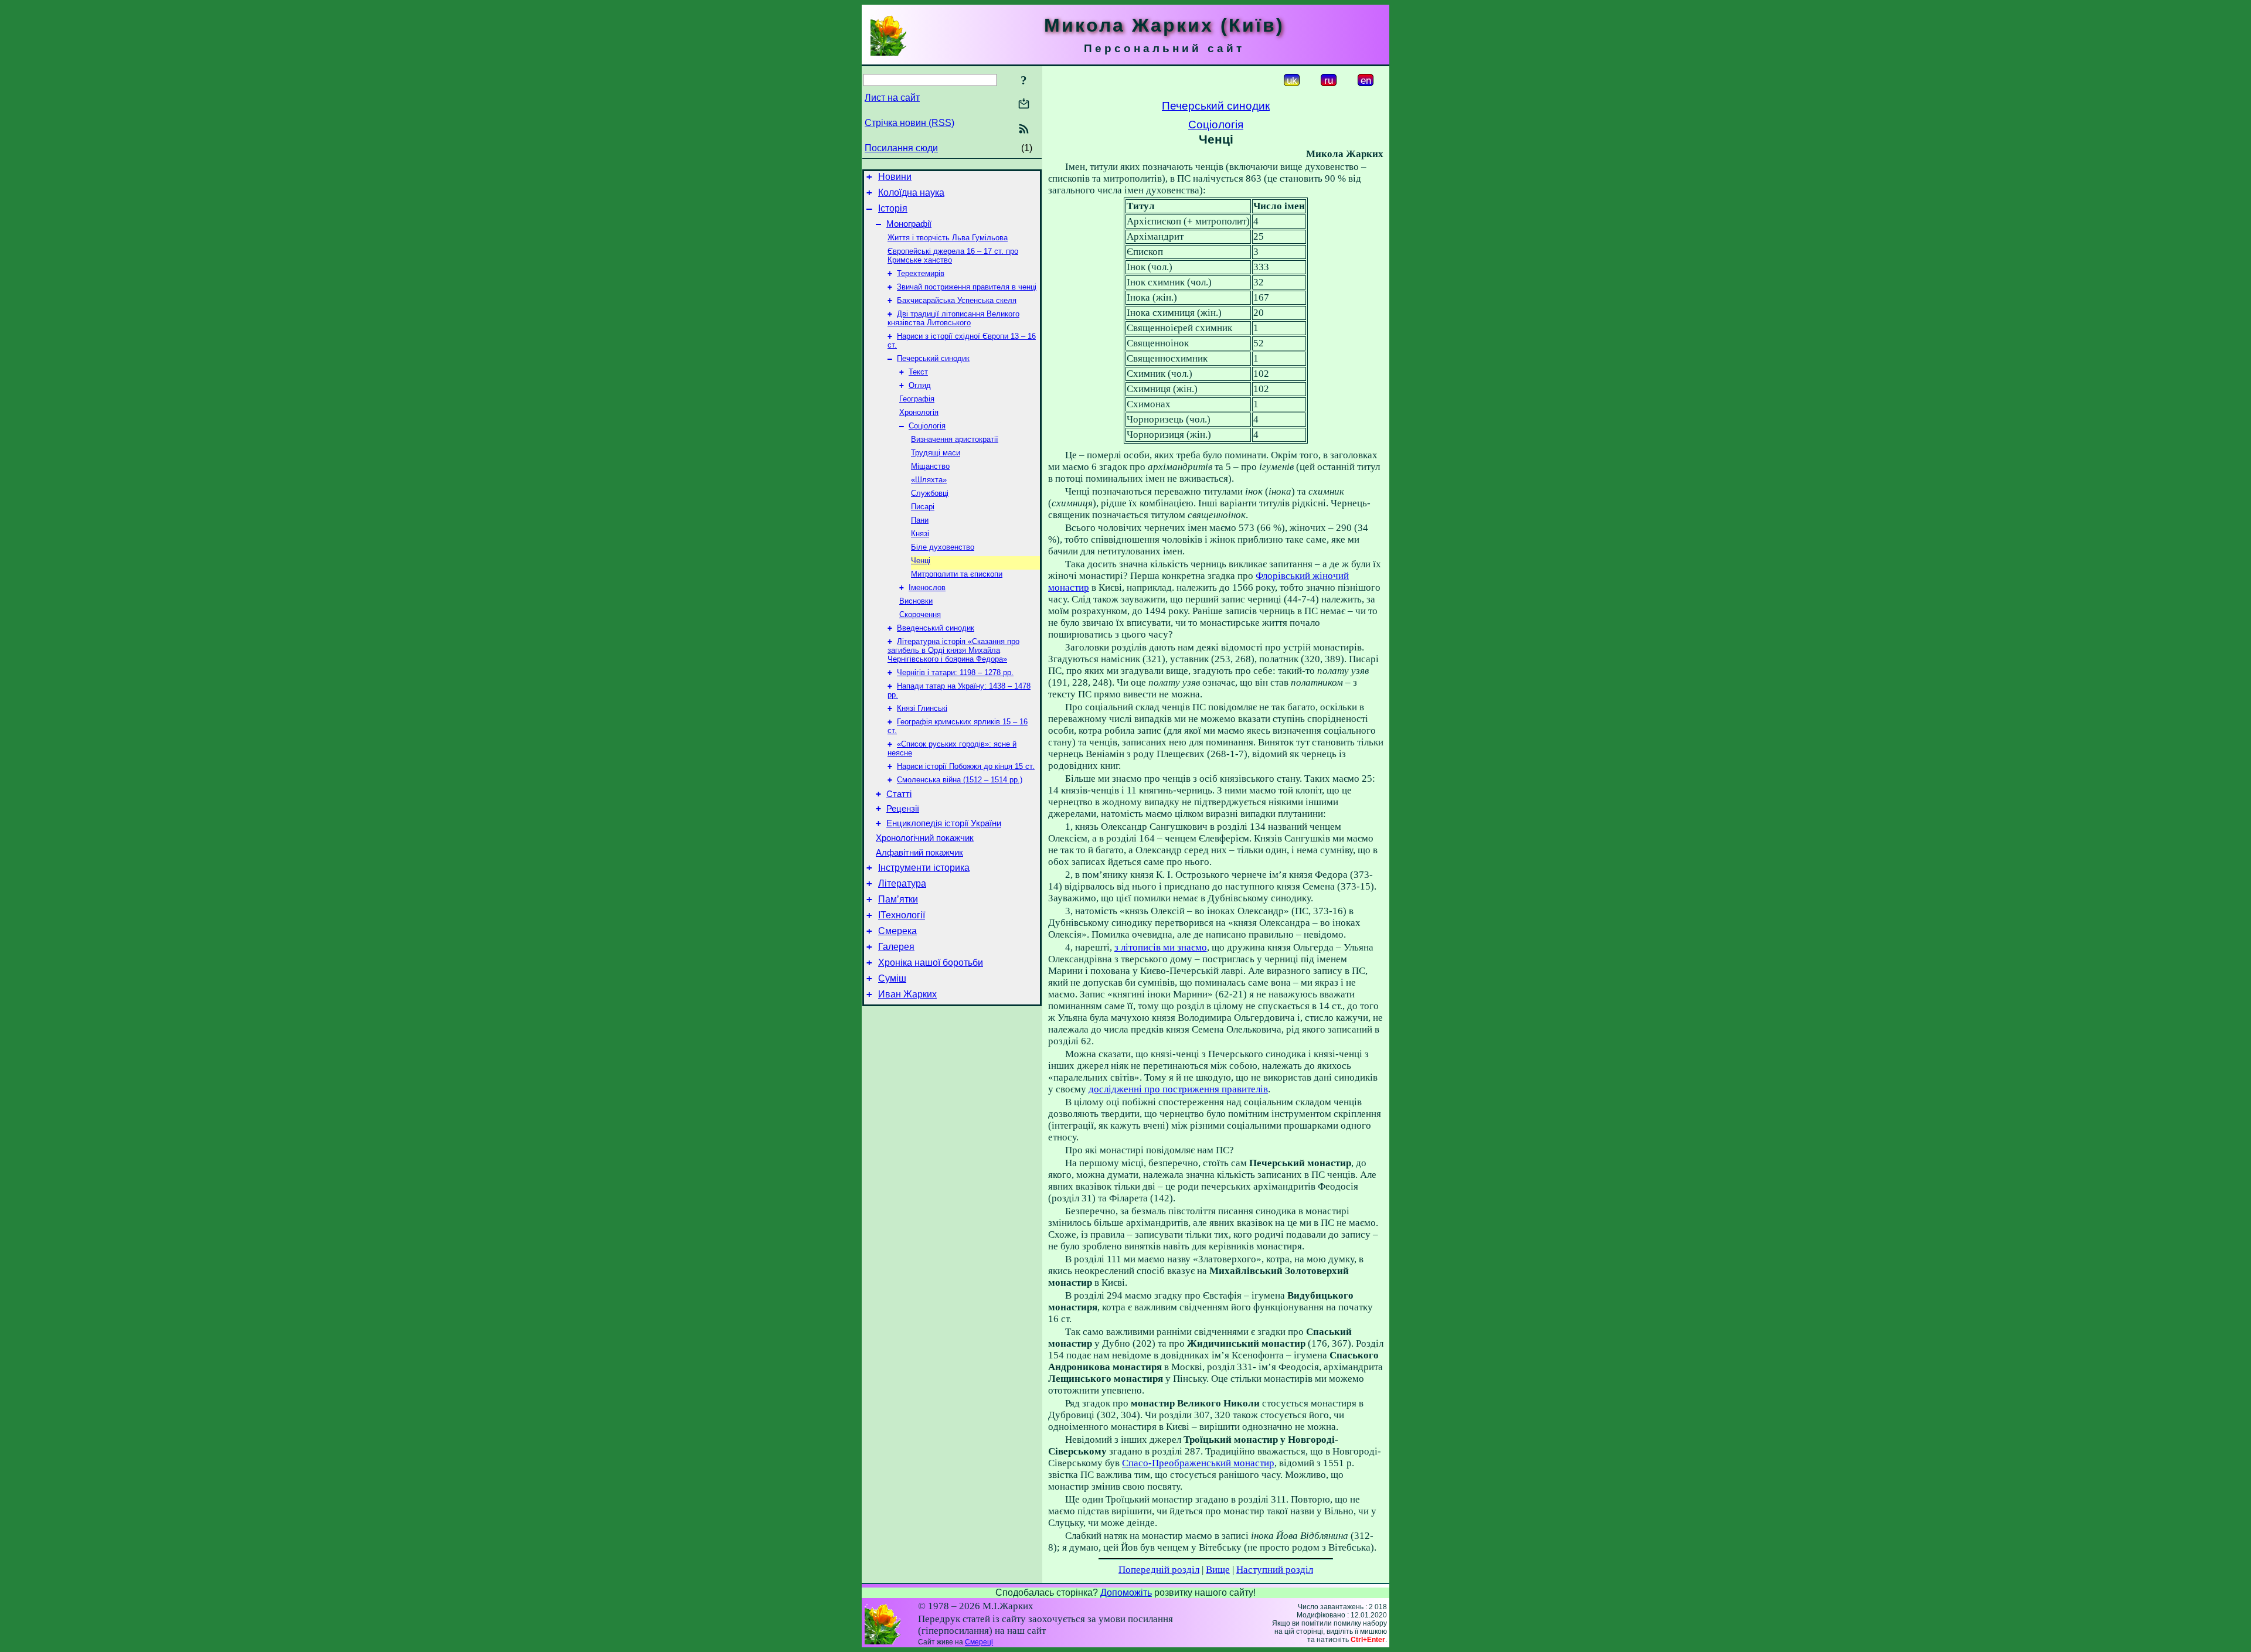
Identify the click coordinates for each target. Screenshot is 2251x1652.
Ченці (921, 561)
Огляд (920, 385)
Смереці (979, 1642)
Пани (920, 520)
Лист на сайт (892, 98)
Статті (899, 794)
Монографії (909, 224)
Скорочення (920, 614)
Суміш (892, 978)
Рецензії (903, 809)
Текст (918, 372)
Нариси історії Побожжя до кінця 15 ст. (966, 766)
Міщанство (930, 466)
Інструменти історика (924, 868)
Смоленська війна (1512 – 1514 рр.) (960, 780)
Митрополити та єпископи (957, 574)
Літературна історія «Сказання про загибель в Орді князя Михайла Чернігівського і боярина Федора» (953, 650)
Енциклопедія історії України (944, 823)
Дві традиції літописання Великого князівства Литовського (953, 318)
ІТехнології (902, 915)
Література (902, 883)
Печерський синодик (933, 358)
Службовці (930, 493)
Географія (917, 399)
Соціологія (927, 426)
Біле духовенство (943, 547)
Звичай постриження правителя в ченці (967, 287)
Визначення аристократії (955, 439)
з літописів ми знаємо (1161, 947)
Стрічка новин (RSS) (909, 123)
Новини (895, 177)
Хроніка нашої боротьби (931, 963)
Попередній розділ (1159, 1570)
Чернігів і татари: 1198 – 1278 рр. (955, 672)
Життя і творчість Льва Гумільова (948, 238)
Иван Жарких (907, 994)
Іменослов (927, 587)
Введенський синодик (936, 628)
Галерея (896, 947)
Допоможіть (1126, 1593)
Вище (1218, 1570)
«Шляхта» (929, 480)
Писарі (923, 507)
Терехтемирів (921, 273)
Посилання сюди (901, 148)
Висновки (916, 601)
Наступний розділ (1275, 1570)
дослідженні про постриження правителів (1178, 1089)
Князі (920, 534)
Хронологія (919, 412)
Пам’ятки (898, 899)
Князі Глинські (922, 708)
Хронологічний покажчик (925, 838)
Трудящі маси (936, 453)
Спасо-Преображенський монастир (1198, 1463)
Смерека (897, 931)
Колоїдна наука (911, 193)
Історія (893, 208)
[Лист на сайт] (1024, 105)
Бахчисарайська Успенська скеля (957, 300)
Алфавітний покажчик (919, 853)
